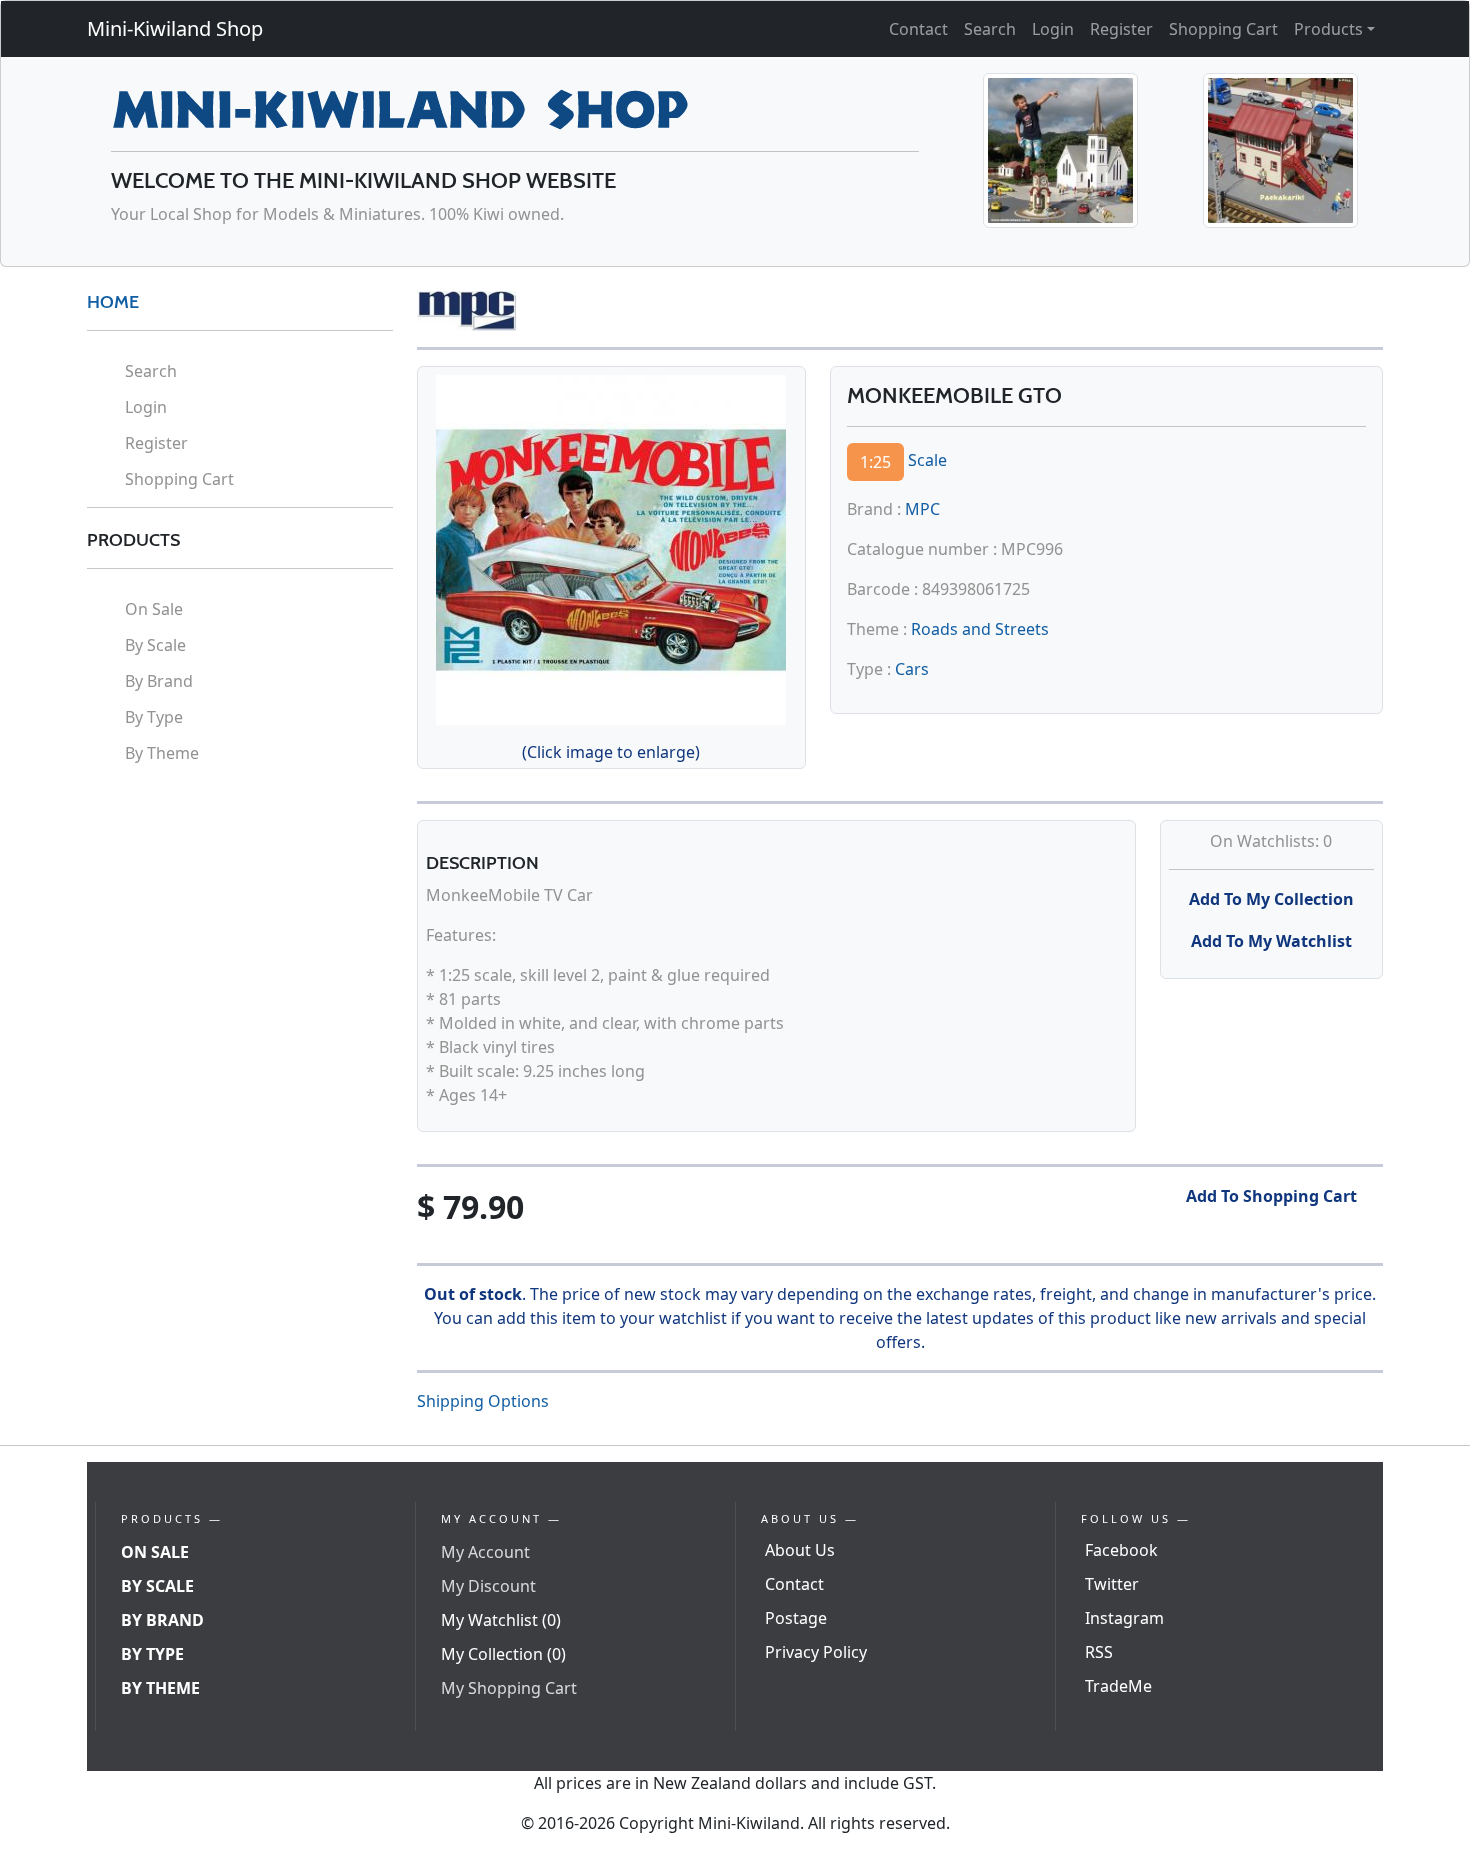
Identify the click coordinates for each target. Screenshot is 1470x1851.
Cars (912, 669)
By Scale (155, 645)
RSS (1099, 1652)
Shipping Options (483, 1401)
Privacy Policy (816, 1652)
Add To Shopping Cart (1271, 1196)
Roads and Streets (980, 629)
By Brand (159, 681)
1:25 (875, 462)
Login (1053, 29)
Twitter (1112, 1584)
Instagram (1124, 1618)
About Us (800, 1550)
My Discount (488, 1586)
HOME (113, 302)
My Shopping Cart (509, 1688)
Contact (918, 29)
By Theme (162, 753)
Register (1121, 29)
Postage (796, 1618)
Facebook (1121, 1550)
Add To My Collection (1271, 899)
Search (990, 29)
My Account (485, 1552)
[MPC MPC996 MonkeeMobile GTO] (611, 547)
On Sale (154, 609)
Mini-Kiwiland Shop (175, 28)
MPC (922, 509)
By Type (154, 717)
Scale (927, 460)
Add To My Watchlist (1271, 941)
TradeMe (1118, 1686)
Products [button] (1328, 29)
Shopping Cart (1223, 29)
